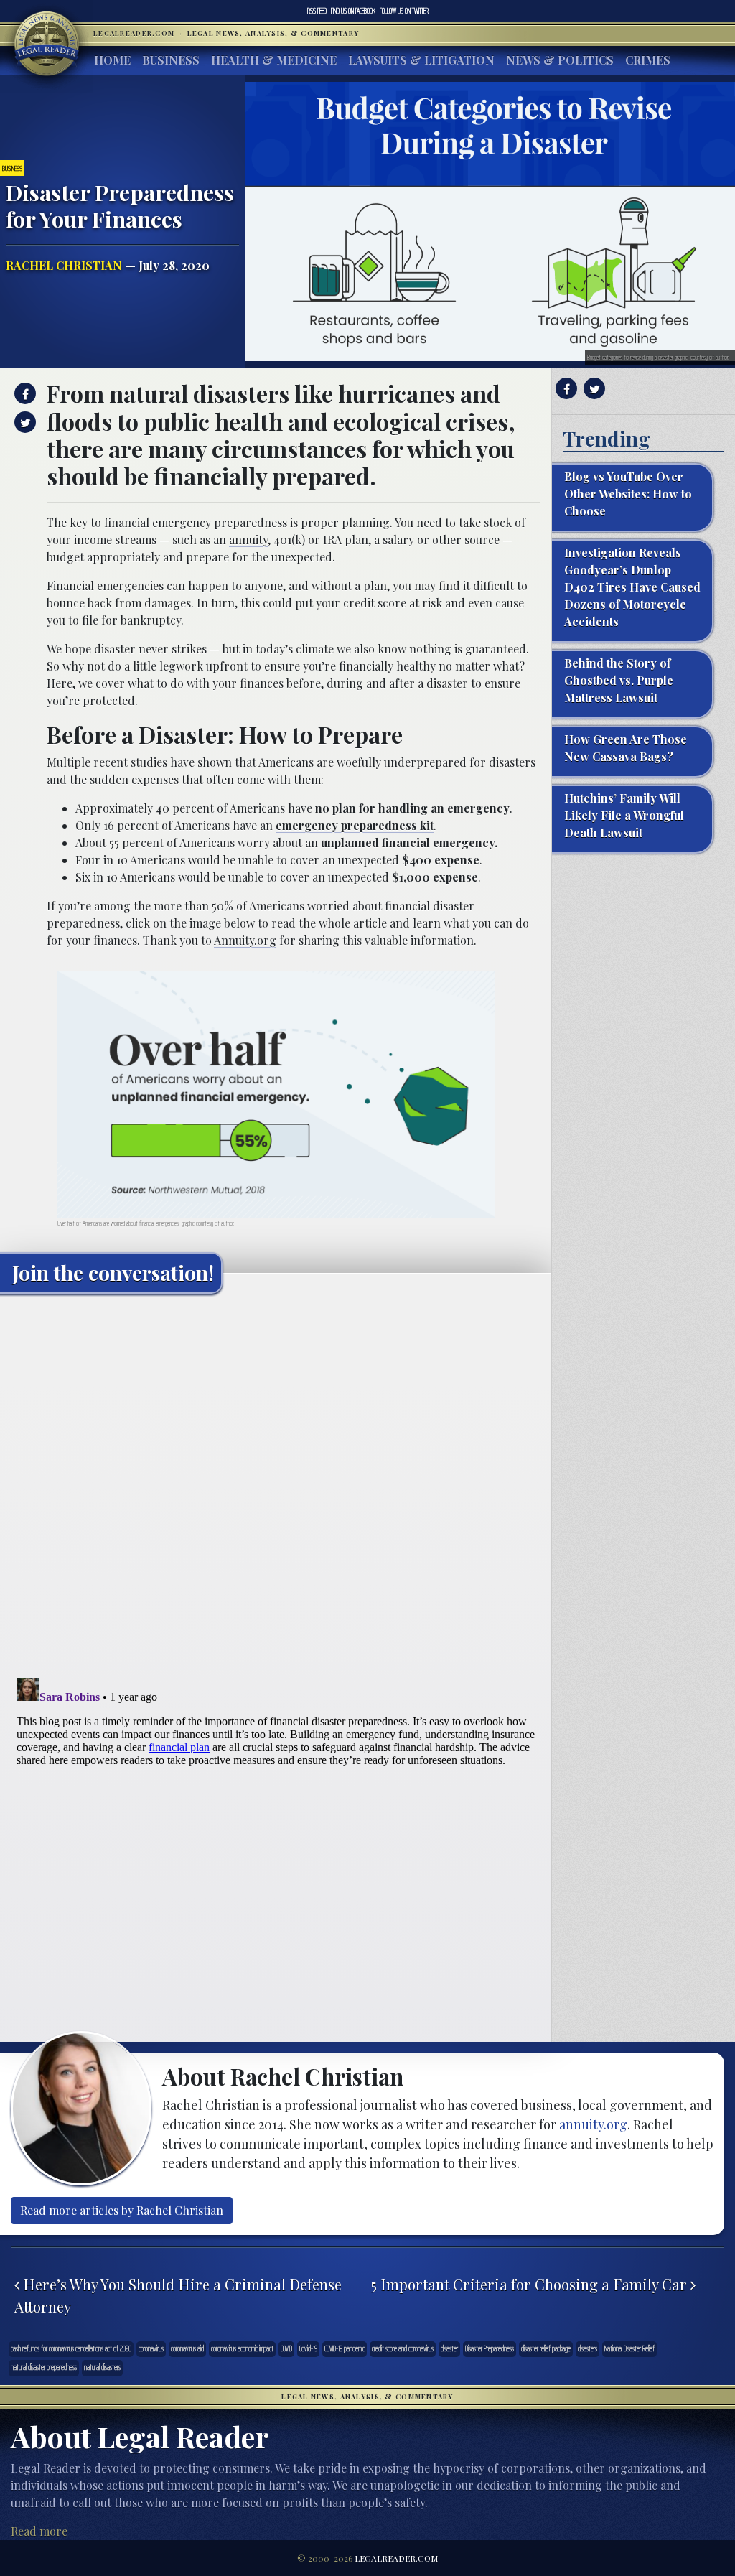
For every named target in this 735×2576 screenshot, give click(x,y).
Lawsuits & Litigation (421, 60)
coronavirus (151, 2349)
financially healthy (387, 666)
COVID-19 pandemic (345, 2349)
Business (171, 60)
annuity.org (593, 2124)
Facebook (353, 11)
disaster (449, 2349)
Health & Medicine (274, 60)
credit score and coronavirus (403, 2349)
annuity (248, 540)
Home (112, 60)
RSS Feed (317, 11)
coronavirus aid (187, 2349)
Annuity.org (245, 940)
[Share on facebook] (23, 393)
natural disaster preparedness (44, 2367)
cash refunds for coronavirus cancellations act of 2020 (71, 2349)
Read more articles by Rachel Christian (122, 2210)
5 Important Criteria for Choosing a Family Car (531, 2284)
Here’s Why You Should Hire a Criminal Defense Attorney (178, 2295)
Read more (39, 2531)
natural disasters (102, 2367)
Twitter (404, 11)
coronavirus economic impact (242, 2349)
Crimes (648, 60)
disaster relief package (546, 2349)
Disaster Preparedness (490, 2349)
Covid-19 (308, 2349)
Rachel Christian (64, 265)
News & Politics (560, 60)
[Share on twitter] (23, 422)
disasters (587, 2349)
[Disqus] (276, 1484)
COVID (286, 2349)
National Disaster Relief (629, 2349)
